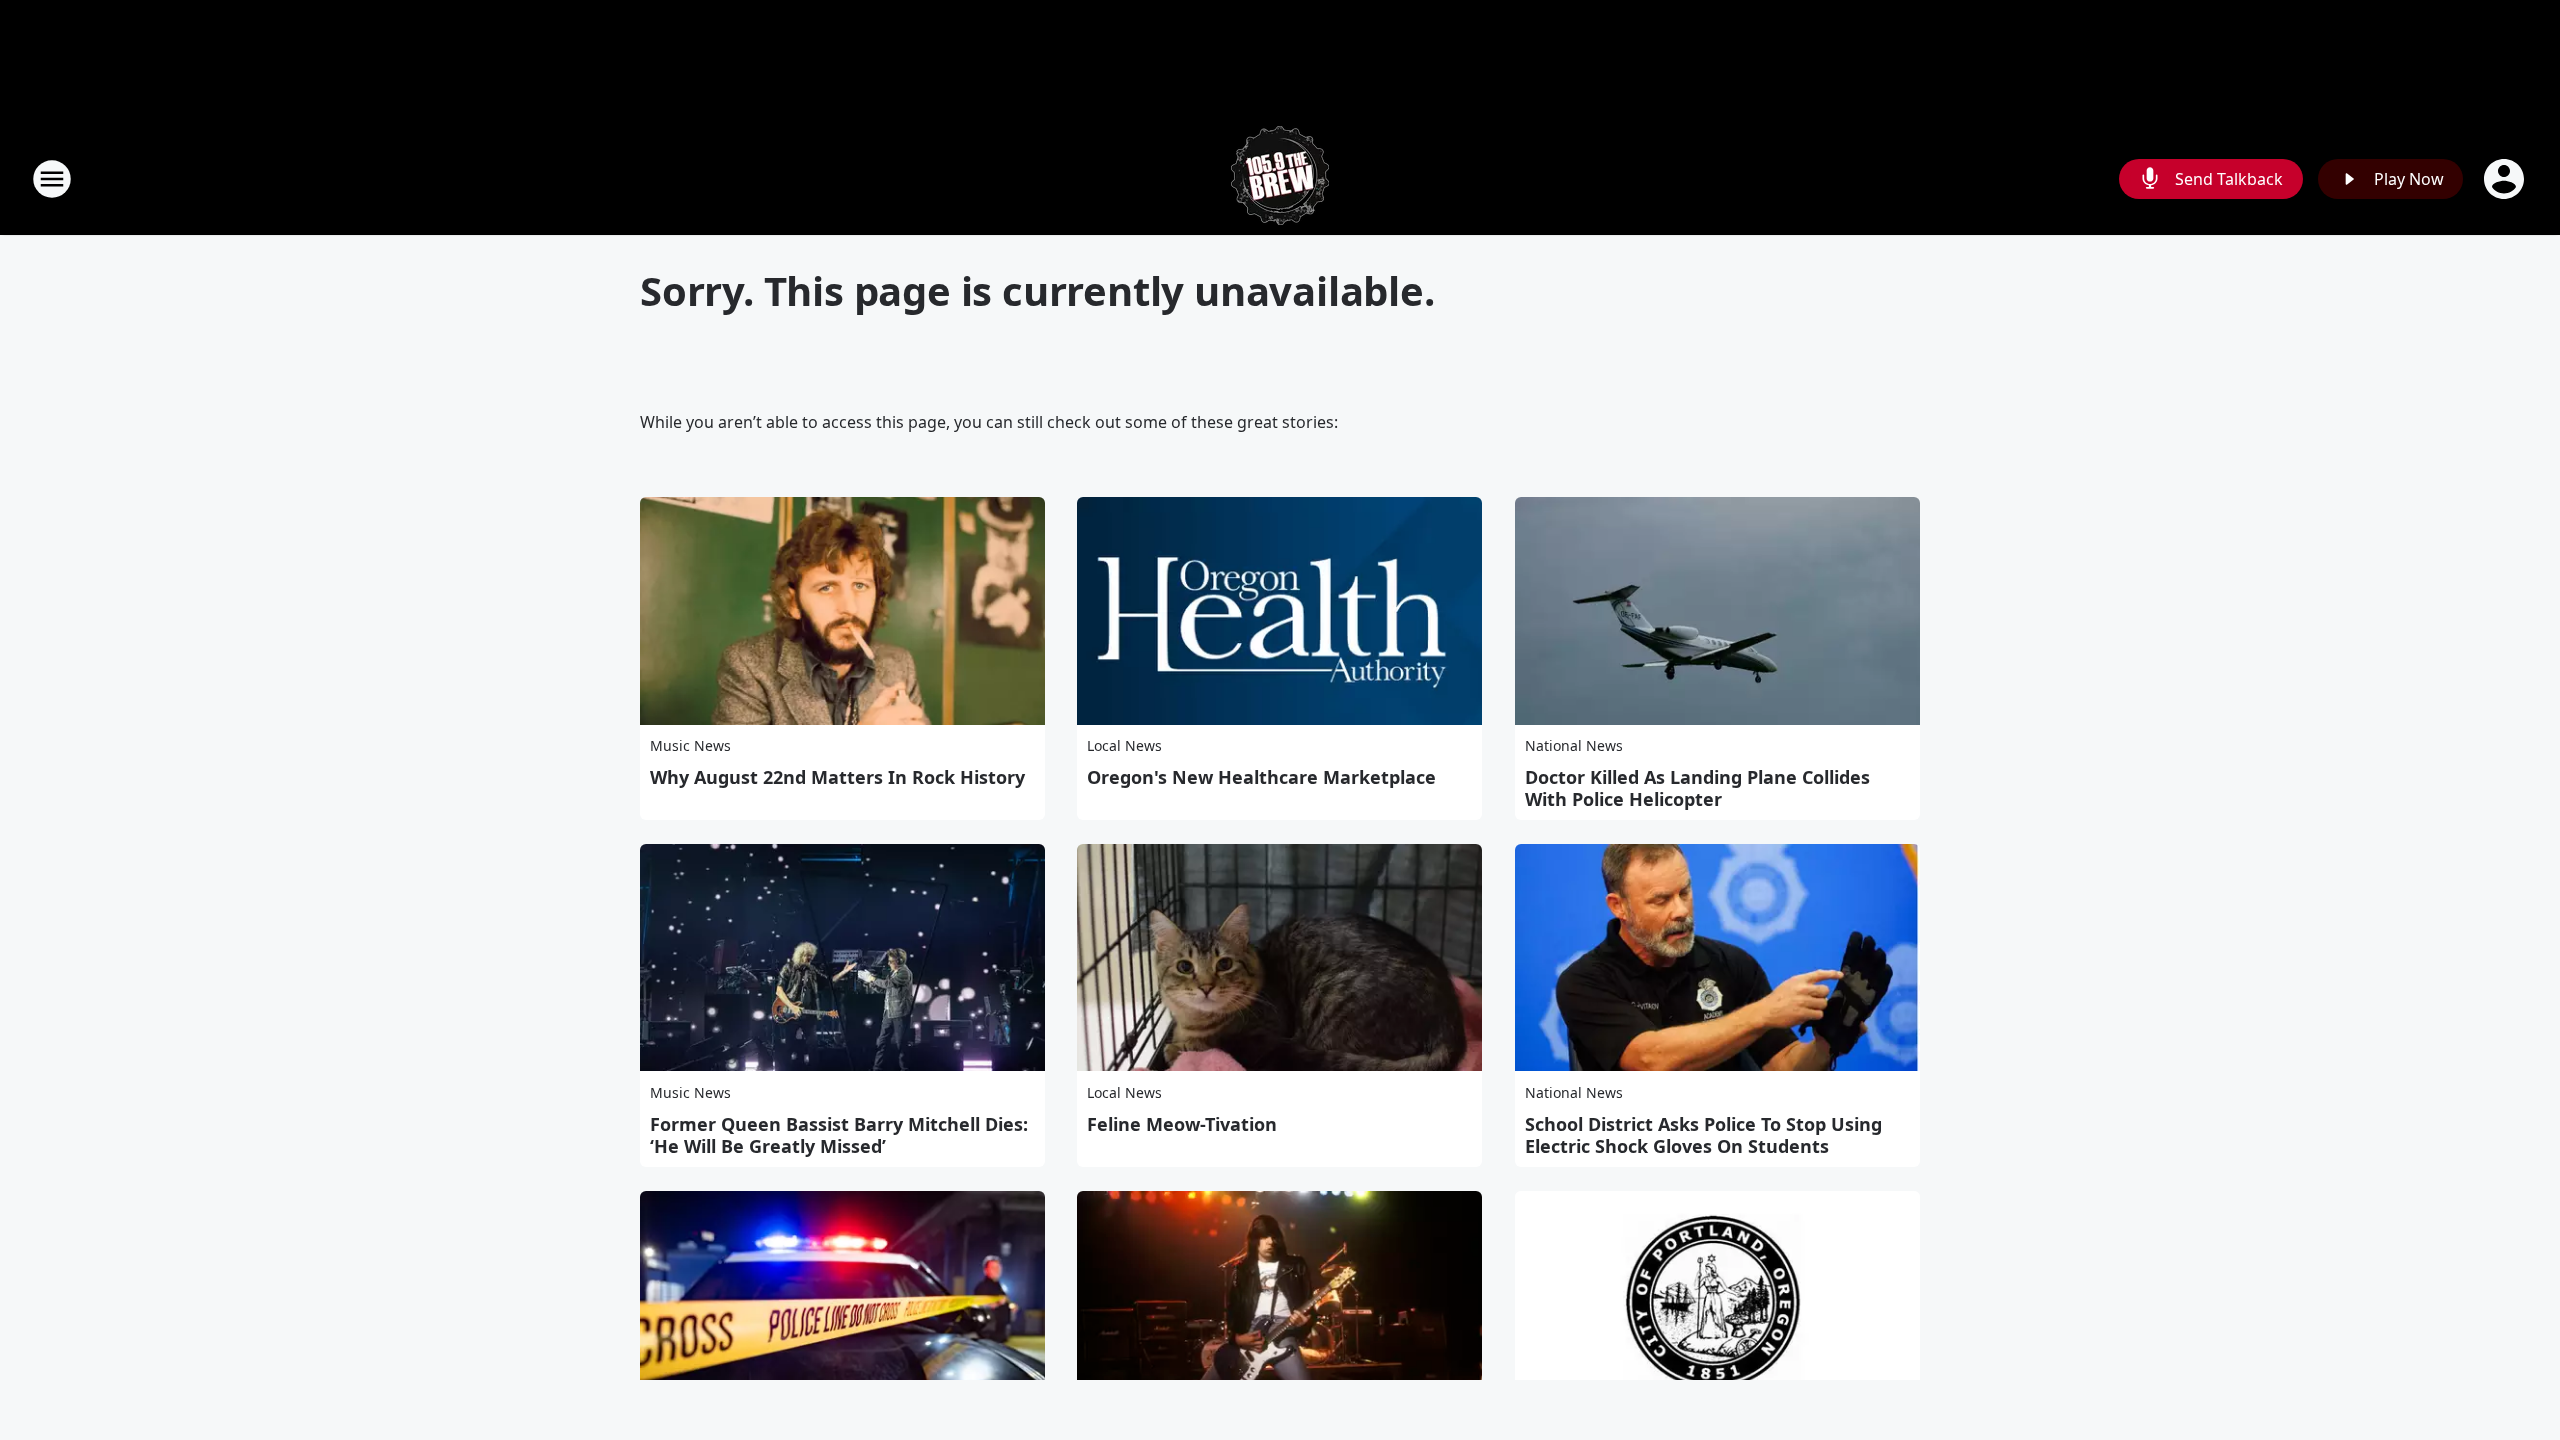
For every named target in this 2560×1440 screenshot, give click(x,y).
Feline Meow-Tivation (1182, 1124)
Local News (1124, 745)
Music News (690, 745)
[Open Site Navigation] (52, 179)
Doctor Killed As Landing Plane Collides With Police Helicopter (1697, 788)
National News (1574, 745)
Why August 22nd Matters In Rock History (837, 777)
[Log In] (2506, 179)
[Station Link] (1280, 178)
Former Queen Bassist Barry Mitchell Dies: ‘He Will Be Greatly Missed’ (839, 1135)
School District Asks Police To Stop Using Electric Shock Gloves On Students (1703, 1135)
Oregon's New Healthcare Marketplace (1261, 777)
